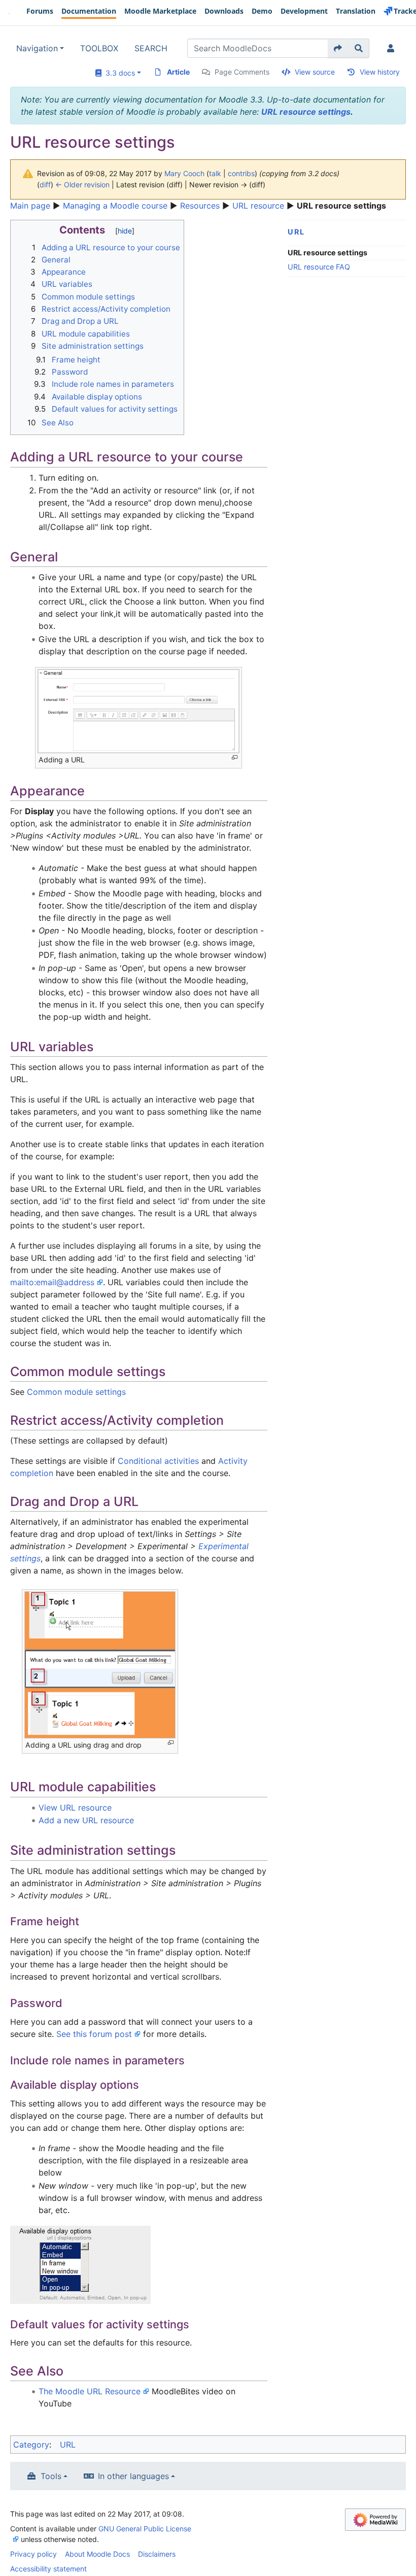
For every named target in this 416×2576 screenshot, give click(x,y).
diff (45, 185)
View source (315, 72)
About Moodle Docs (97, 2554)
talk (215, 173)
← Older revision (82, 185)
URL (296, 232)
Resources (200, 206)
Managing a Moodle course (115, 206)
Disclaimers (157, 2554)
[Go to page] (338, 48)
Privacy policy (33, 2554)
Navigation (37, 48)
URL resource (258, 206)
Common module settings (76, 1392)
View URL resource (75, 1808)
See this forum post (94, 2034)
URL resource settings (306, 112)
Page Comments (242, 72)
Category (31, 2445)
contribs (241, 173)
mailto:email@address (52, 1282)
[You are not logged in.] (393, 48)
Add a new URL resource (86, 1820)
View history (380, 72)
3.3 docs (118, 73)
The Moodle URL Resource (90, 2391)
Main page (30, 206)
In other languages (133, 2476)
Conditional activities (158, 1461)
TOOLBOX (99, 48)
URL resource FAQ (319, 267)
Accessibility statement (48, 2569)
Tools (51, 2476)
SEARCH (151, 48)
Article (178, 72)
